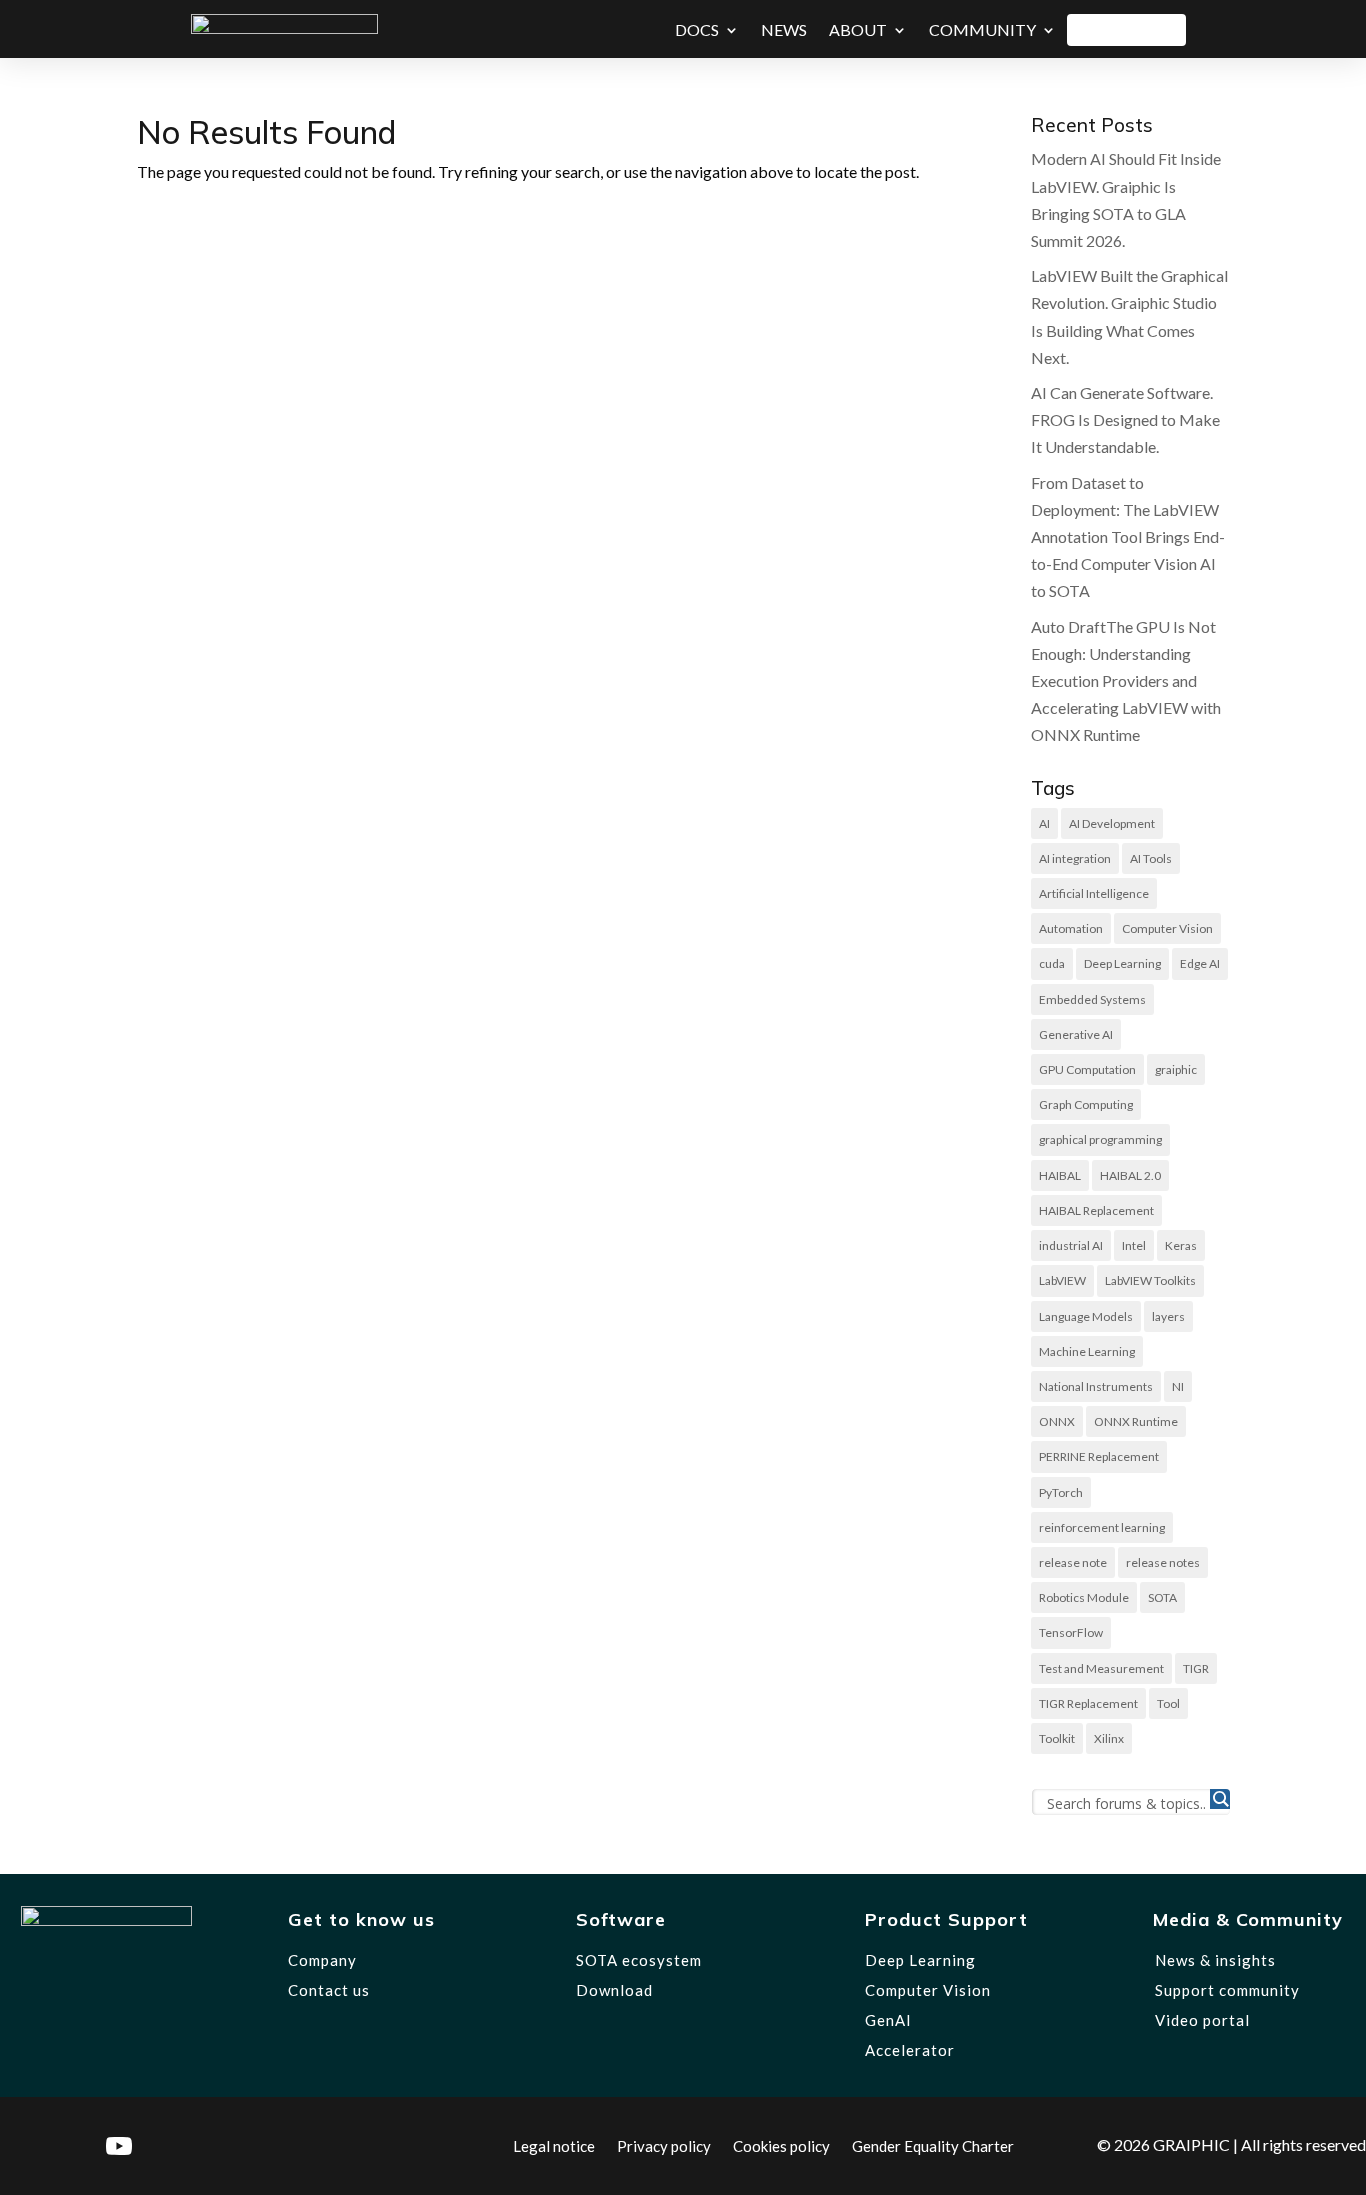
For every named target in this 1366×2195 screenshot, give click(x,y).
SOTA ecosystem (639, 1960)
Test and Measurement (1101, 1668)
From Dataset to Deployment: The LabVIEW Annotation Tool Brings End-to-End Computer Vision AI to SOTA (1128, 537)
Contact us (329, 1990)
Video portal (1202, 2020)
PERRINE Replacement (1099, 1456)
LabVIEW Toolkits (1150, 1280)
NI (1178, 1386)
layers (1168, 1316)
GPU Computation (1087, 1069)
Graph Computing (1086, 1104)
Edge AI (1200, 963)
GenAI (888, 2020)
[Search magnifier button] (1220, 1799)
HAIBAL (1060, 1175)
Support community (1227, 1990)
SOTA (1162, 1597)
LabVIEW (1062, 1280)
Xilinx (1109, 1738)
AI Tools (1151, 858)
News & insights (1215, 1960)
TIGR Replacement (1088, 1703)
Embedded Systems (1092, 999)
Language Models (1086, 1316)
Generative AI (1076, 1034)
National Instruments (1096, 1386)
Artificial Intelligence (1094, 893)
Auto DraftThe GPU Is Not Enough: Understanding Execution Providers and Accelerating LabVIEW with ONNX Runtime (1126, 681)
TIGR (1196, 1668)
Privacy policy (664, 2145)
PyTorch (1061, 1492)
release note (1073, 1562)
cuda (1052, 963)
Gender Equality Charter (933, 2145)
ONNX (1057, 1421)
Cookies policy (781, 2145)
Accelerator (910, 2050)
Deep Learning (1122, 963)
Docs (697, 29)
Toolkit (1057, 1738)
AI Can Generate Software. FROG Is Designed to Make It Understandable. (1125, 419)
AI (1044, 823)
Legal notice (554, 2145)
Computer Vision (1167, 928)
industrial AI (1071, 1245)
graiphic (1176, 1069)
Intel (1134, 1245)
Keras (1181, 1245)
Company (322, 1960)
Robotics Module (1084, 1597)
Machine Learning (1087, 1351)
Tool (1168, 1703)
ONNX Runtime (1136, 1421)
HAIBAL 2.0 (1130, 1175)
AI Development (1112, 823)
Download (1126, 29)
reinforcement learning (1102, 1527)
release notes (1163, 1562)
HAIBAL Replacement (1096, 1210)
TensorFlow (1071, 1632)
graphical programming (1100, 1139)
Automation (1071, 928)
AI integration (1075, 858)
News (784, 29)
